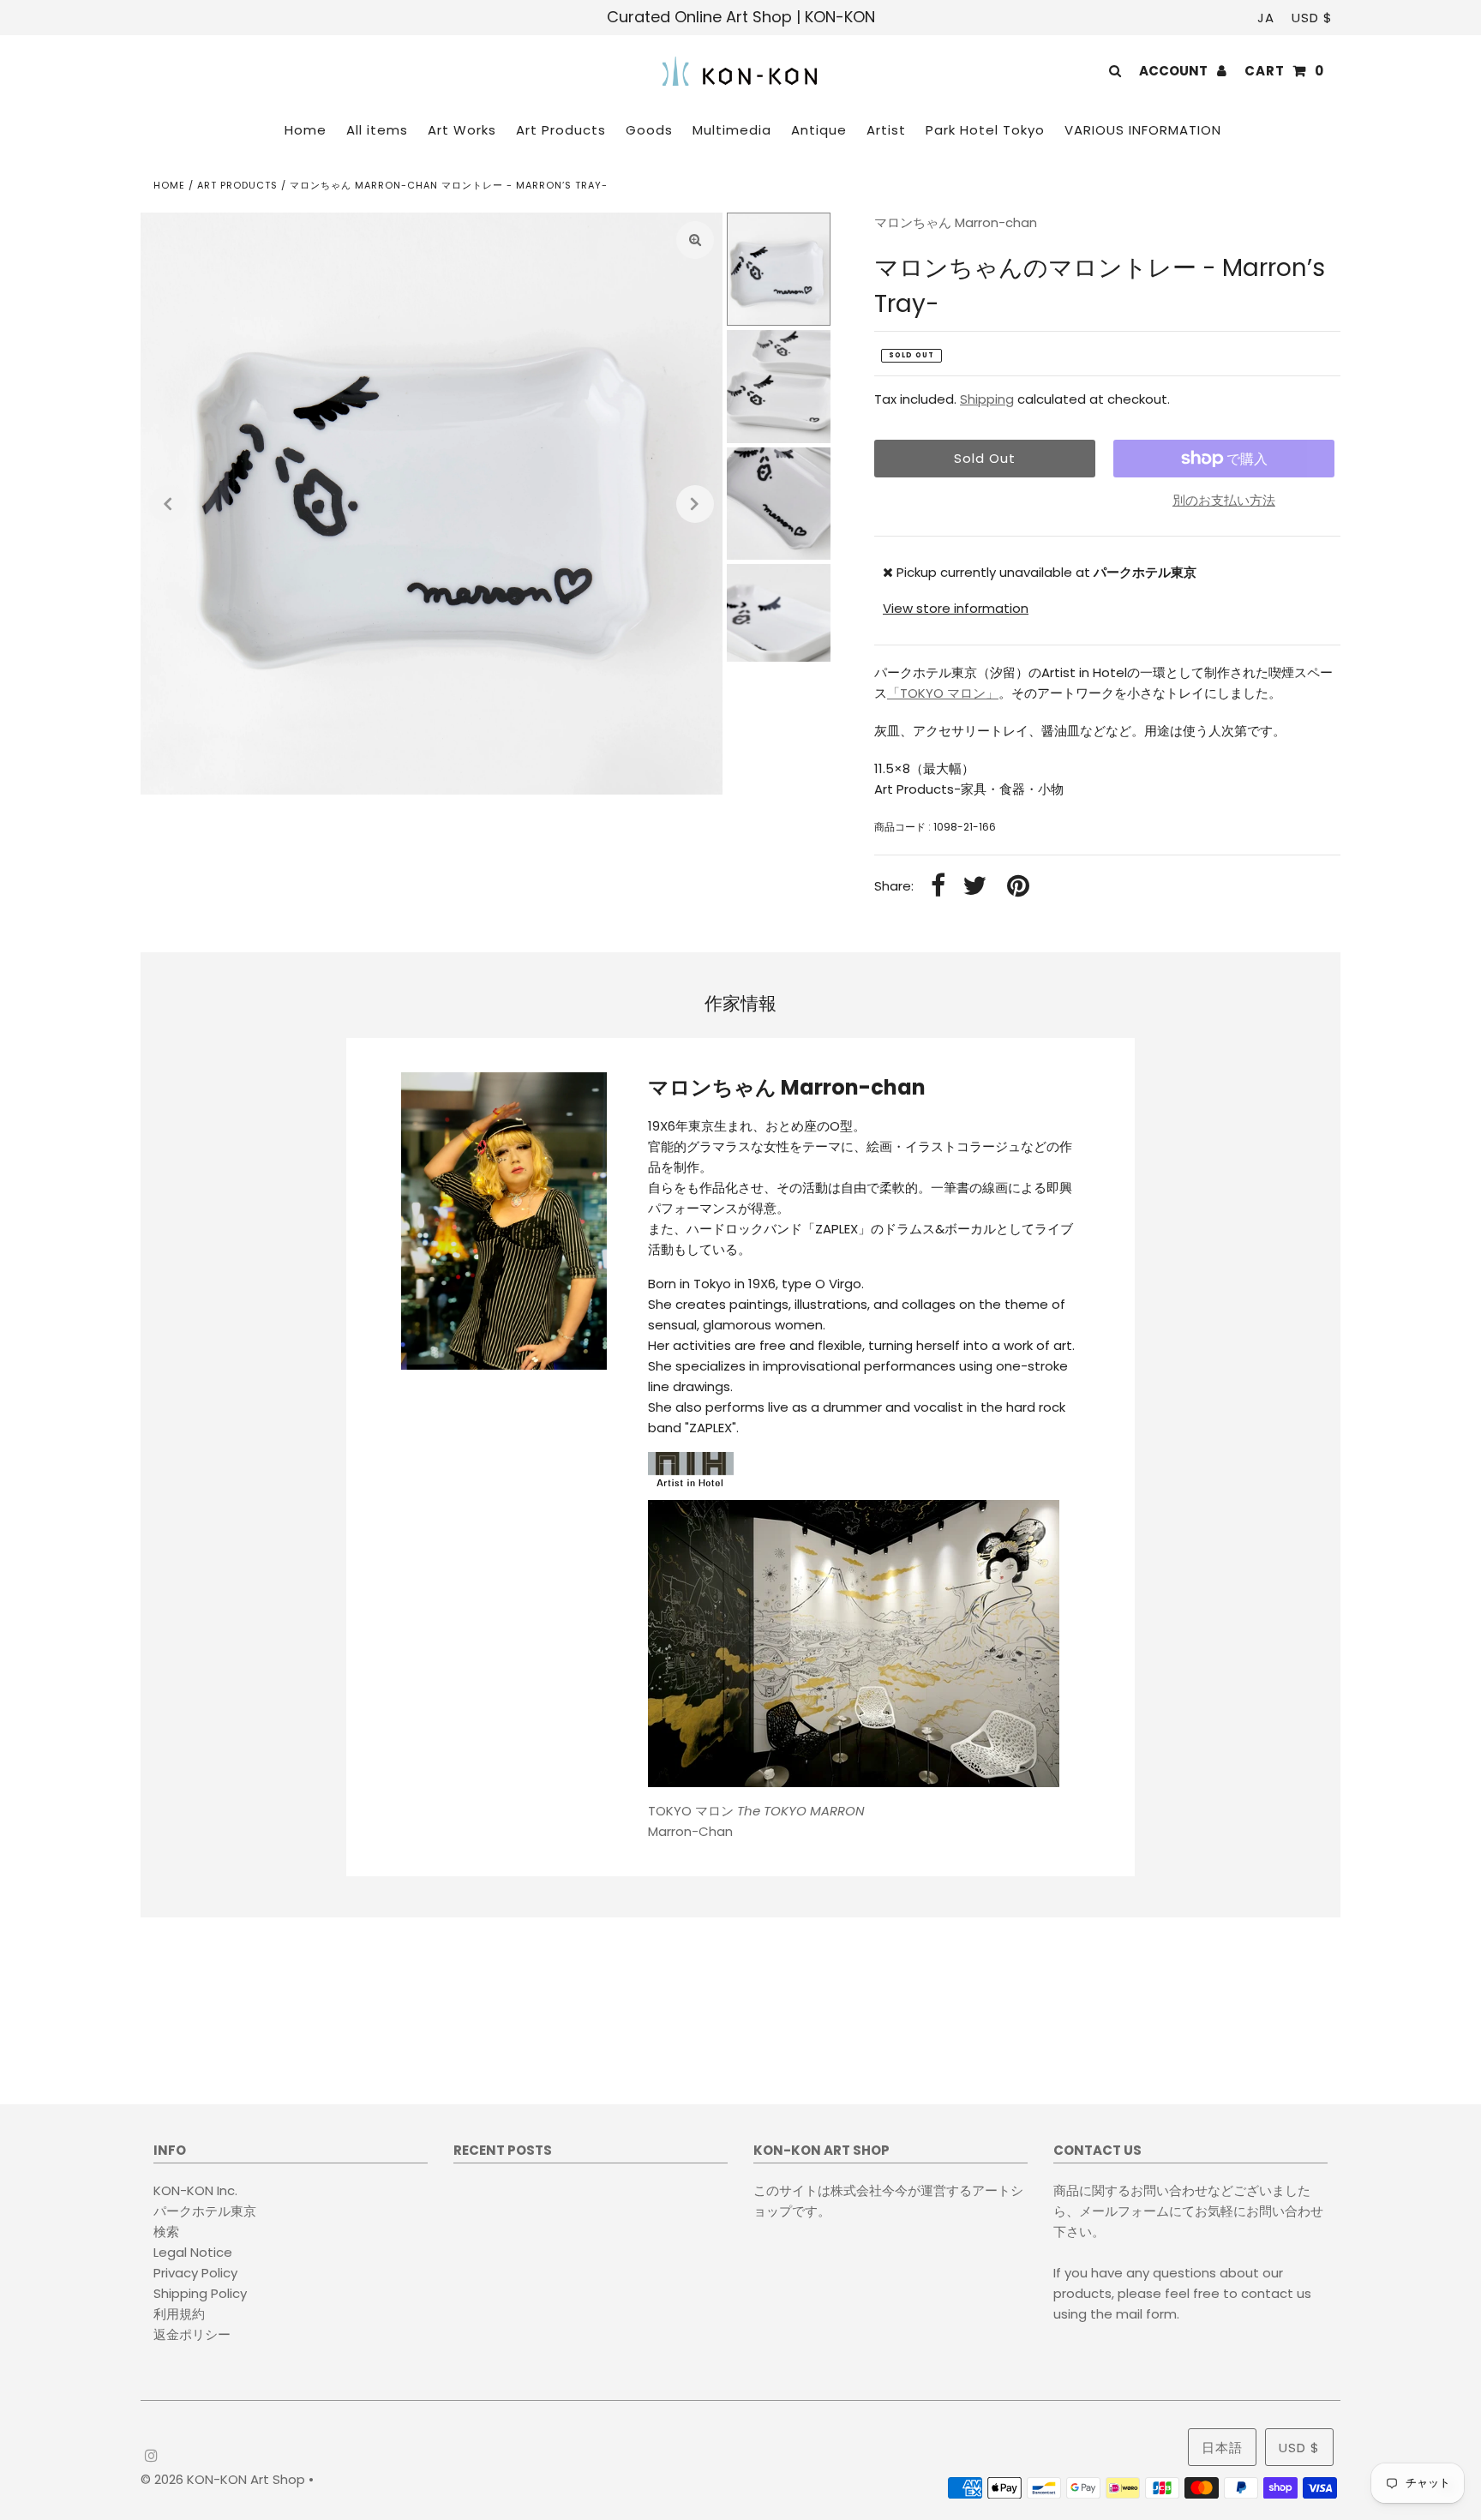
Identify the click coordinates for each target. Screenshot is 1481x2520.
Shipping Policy (200, 2293)
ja (1266, 18)
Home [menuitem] (306, 130)
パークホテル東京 (205, 2211)
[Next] (695, 504)
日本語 (1222, 2448)
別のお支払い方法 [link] (1224, 500)
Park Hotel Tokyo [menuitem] (985, 130)
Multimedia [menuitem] (732, 130)
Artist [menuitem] (886, 130)
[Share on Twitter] (974, 887)
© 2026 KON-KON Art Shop (225, 2479)
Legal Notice (193, 2252)
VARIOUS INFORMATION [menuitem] (1143, 130)
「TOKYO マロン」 (943, 693)
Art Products (237, 185)
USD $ (1312, 18)
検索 (166, 2232)
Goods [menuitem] (649, 130)
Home (169, 185)
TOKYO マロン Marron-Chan (756, 1821)
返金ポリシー (192, 2334)
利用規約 (179, 2314)
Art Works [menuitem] (462, 130)
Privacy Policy (195, 2273)
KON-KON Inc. (195, 2190)
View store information (956, 608)
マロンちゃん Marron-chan (956, 222)
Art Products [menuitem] (561, 130)
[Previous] (168, 504)
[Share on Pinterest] (1018, 887)
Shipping (987, 399)
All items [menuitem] (377, 130)
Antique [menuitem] (819, 130)
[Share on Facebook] (938, 887)
